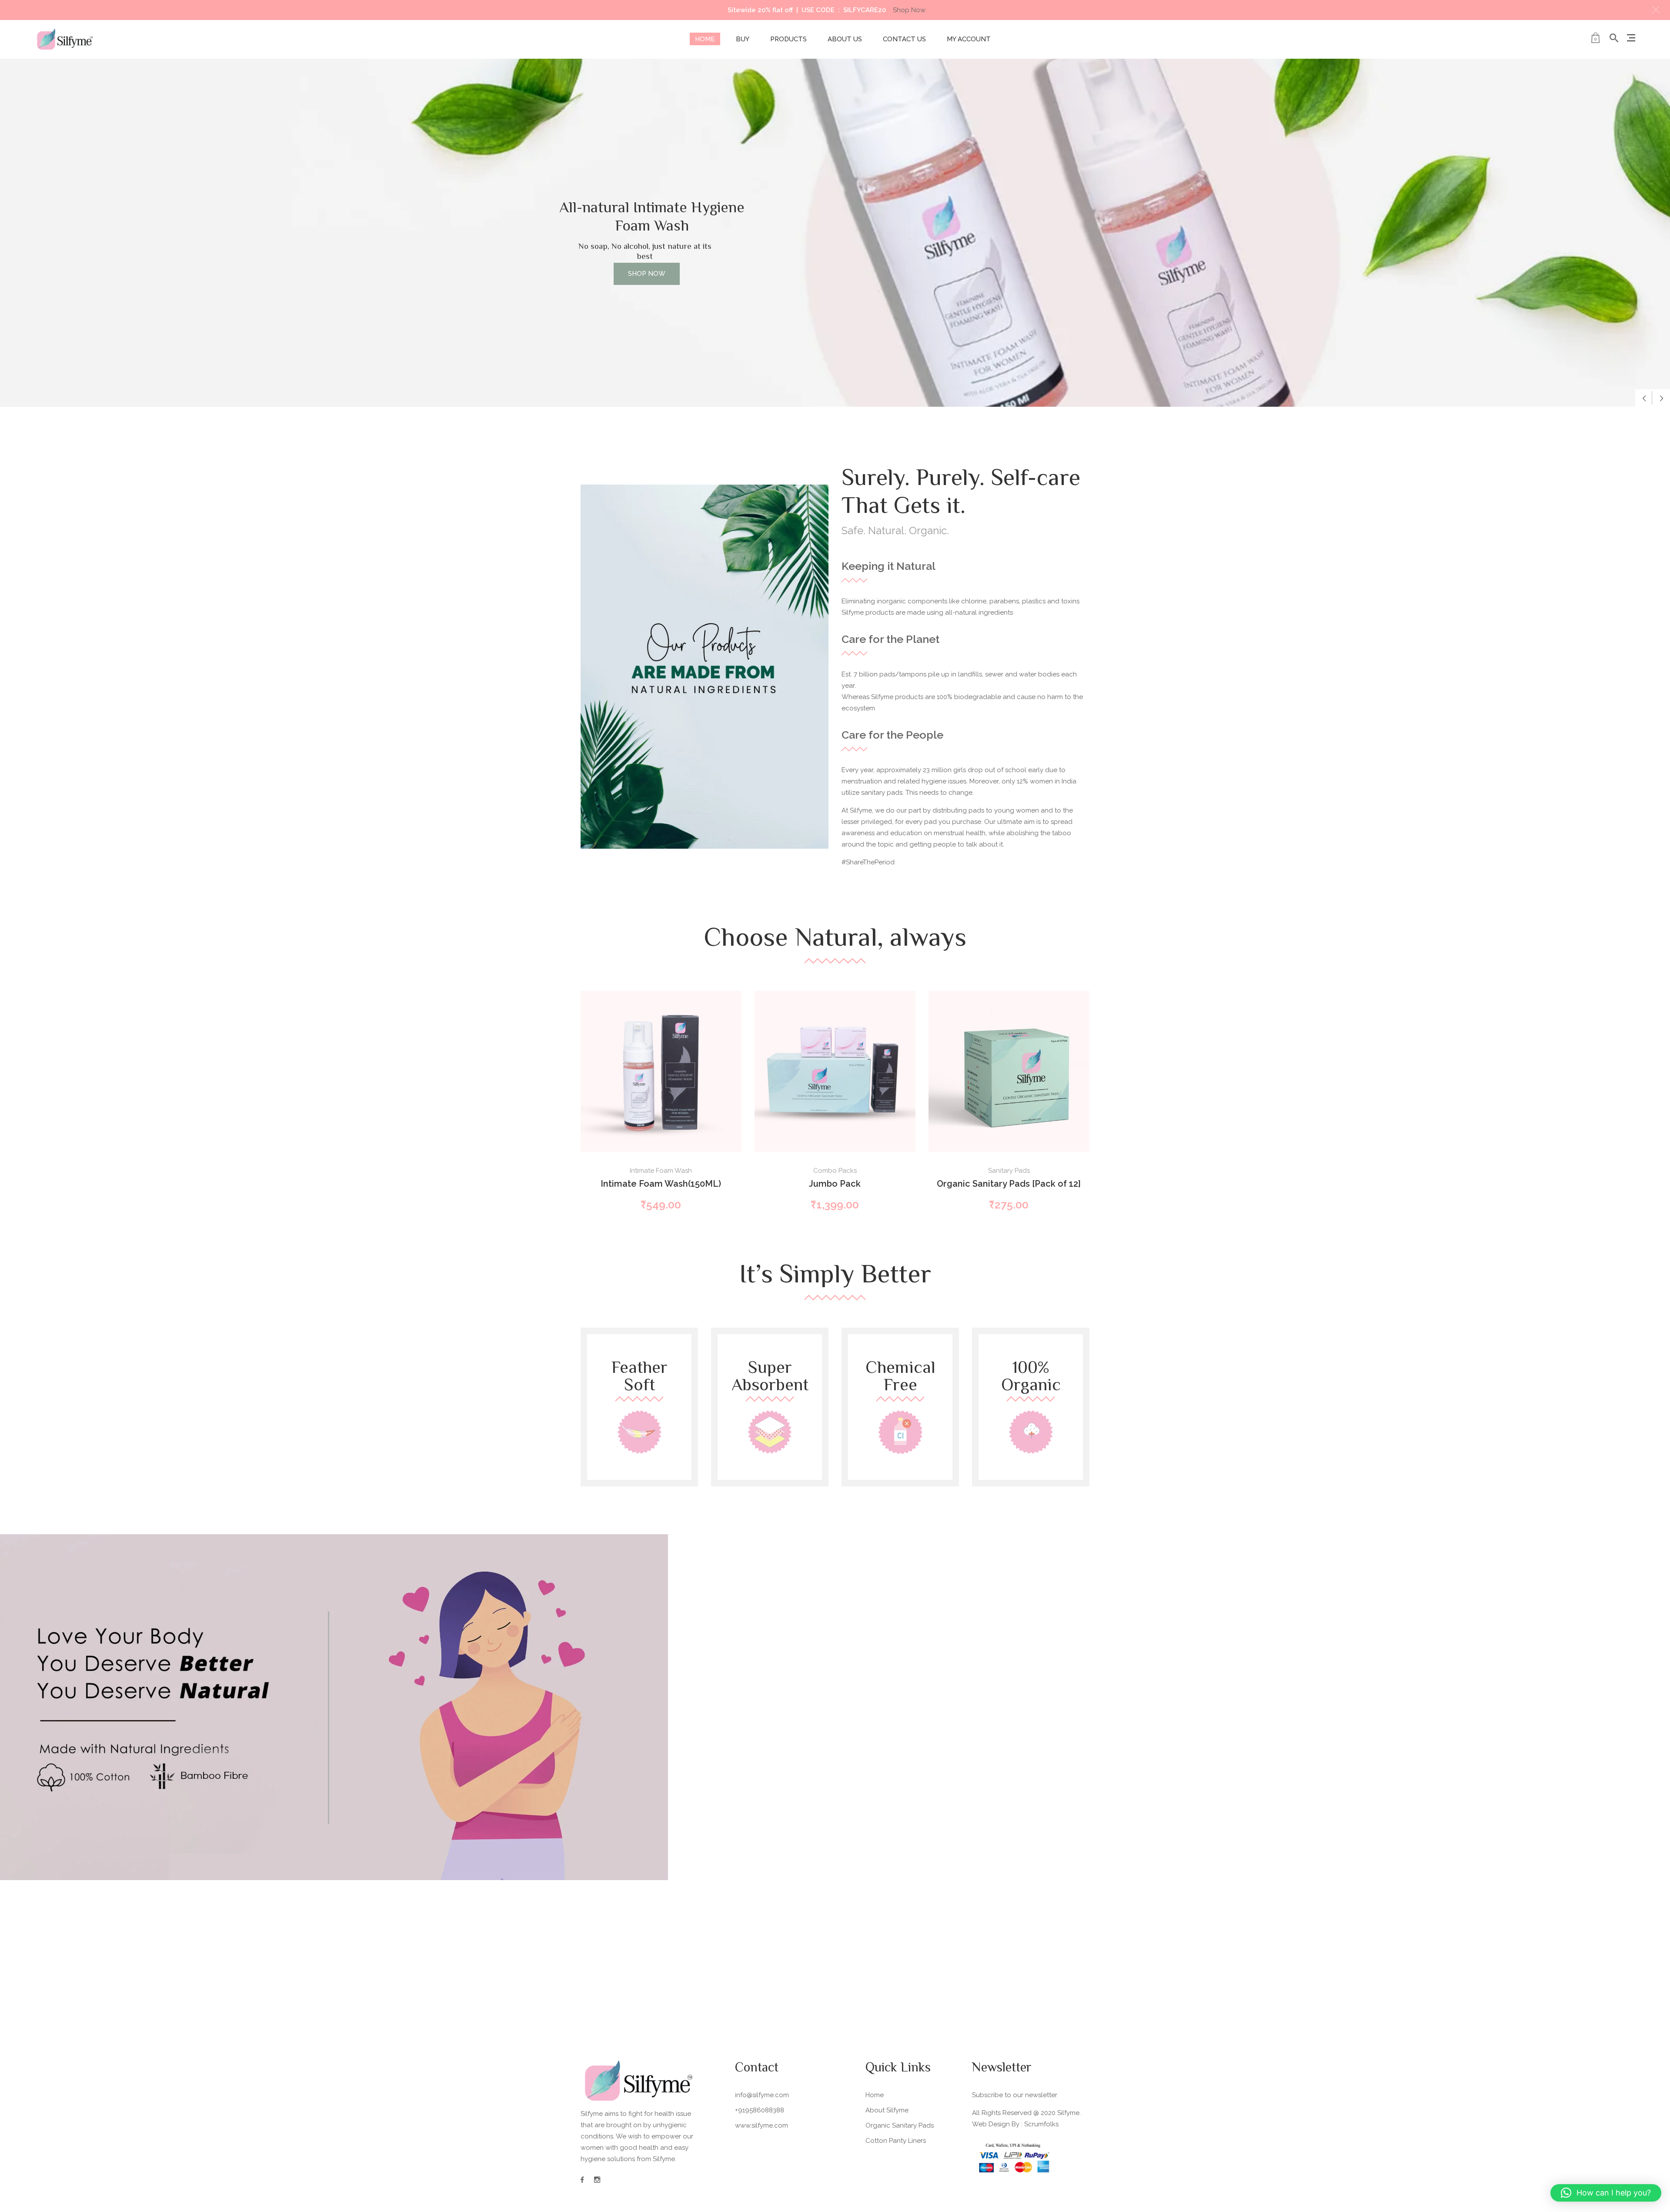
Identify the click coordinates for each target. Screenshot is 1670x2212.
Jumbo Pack (835, 1184)
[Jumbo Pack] (835, 1071)
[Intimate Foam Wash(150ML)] (661, 1071)
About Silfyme (887, 2110)
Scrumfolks (1041, 2124)
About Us (845, 39)
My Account (969, 39)
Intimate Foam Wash (661, 1171)
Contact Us (904, 39)
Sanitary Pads (1009, 1171)
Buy (743, 39)
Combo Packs (835, 1171)
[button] (1656, 10)
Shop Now (909, 10)
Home (705, 39)
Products (788, 39)
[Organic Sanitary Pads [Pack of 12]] (1009, 1071)
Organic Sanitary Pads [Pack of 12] (1009, 1184)
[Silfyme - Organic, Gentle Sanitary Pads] (65, 39)
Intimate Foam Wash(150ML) (661, 1184)
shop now (650, 235)
